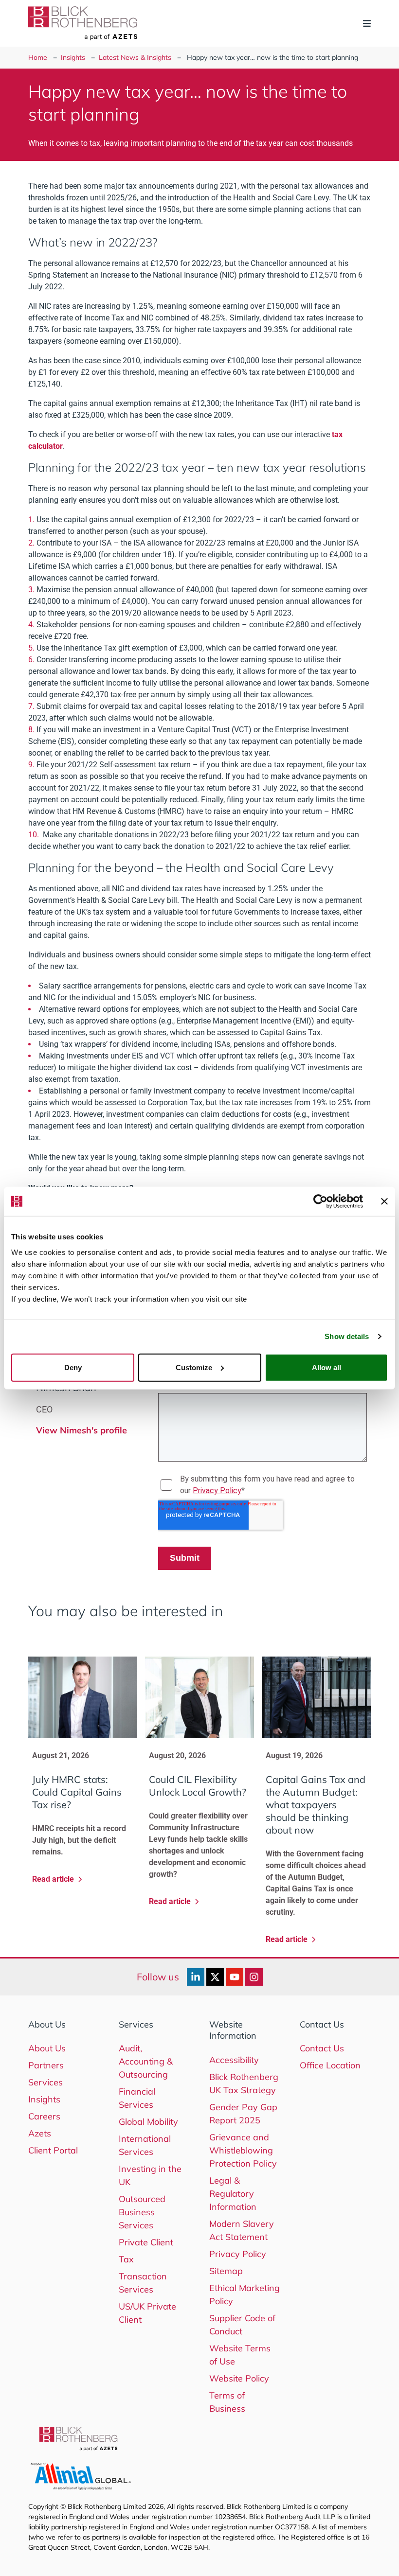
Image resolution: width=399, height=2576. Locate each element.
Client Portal (53, 2150)
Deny (73, 1367)
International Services (145, 2145)
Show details (347, 1336)
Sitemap (226, 2271)
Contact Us (322, 2048)
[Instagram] (254, 1977)
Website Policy (239, 2378)
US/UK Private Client (147, 2313)
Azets (40, 2133)
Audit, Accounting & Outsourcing (146, 2061)
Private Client (146, 2242)
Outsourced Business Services (142, 2212)
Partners (46, 2065)
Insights (73, 57)
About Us (47, 2048)
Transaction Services (143, 2283)
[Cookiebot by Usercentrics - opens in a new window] (320, 1201)
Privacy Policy (238, 2254)
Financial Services (137, 2098)
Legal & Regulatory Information (233, 2194)
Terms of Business (227, 2402)
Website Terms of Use (240, 2355)
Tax (126, 2259)
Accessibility (234, 2060)
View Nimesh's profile (82, 1430)
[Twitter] (215, 1977)
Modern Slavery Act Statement (242, 2230)
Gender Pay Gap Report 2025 (243, 2114)
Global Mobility (148, 2122)
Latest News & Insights (135, 57)
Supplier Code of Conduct (242, 2325)
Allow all (326, 1367)
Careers (44, 2116)
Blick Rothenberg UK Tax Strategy (244, 2083)
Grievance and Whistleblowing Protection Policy (243, 2150)
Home (38, 57)
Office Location (330, 2065)
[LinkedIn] (196, 1977)
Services (45, 2082)
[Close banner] (384, 1201)
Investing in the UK (150, 2175)
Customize (194, 1367)
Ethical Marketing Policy (245, 2294)
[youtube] (235, 1977)
